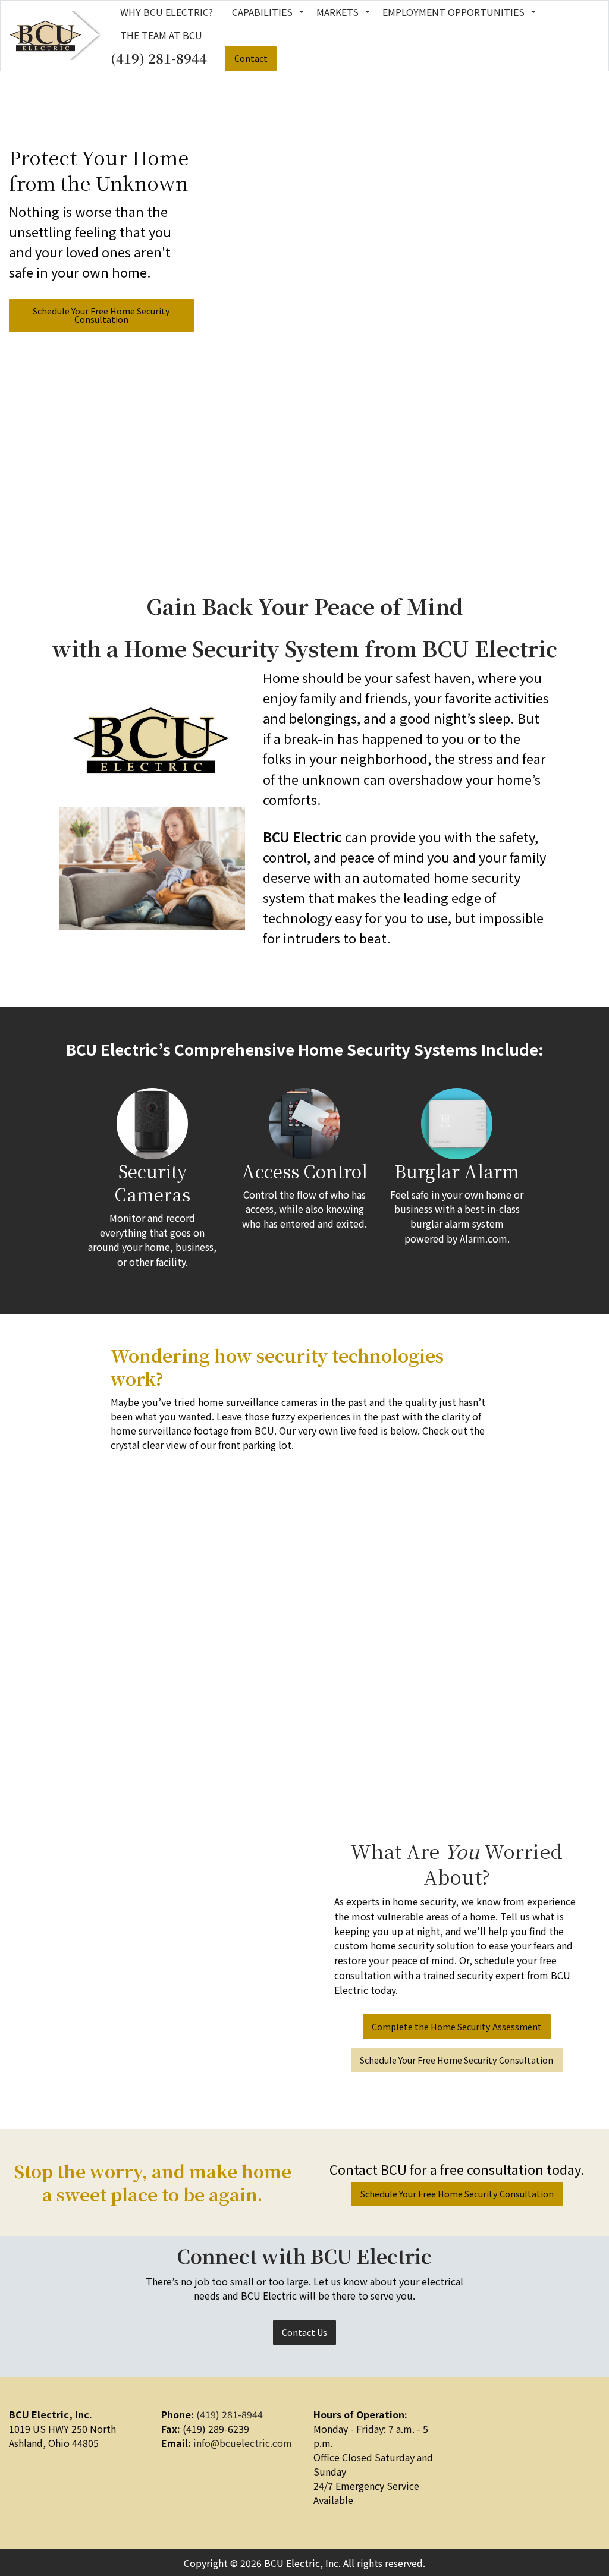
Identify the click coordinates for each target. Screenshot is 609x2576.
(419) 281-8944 (159, 58)
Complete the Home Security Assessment (457, 2026)
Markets (338, 12)
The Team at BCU (161, 35)
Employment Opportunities (453, 12)
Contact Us (304, 2332)
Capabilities (262, 12)
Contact (251, 58)
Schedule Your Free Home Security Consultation (101, 315)
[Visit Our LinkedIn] (494, 2430)
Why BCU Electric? (167, 12)
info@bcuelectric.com (243, 2443)
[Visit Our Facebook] (475, 2430)
